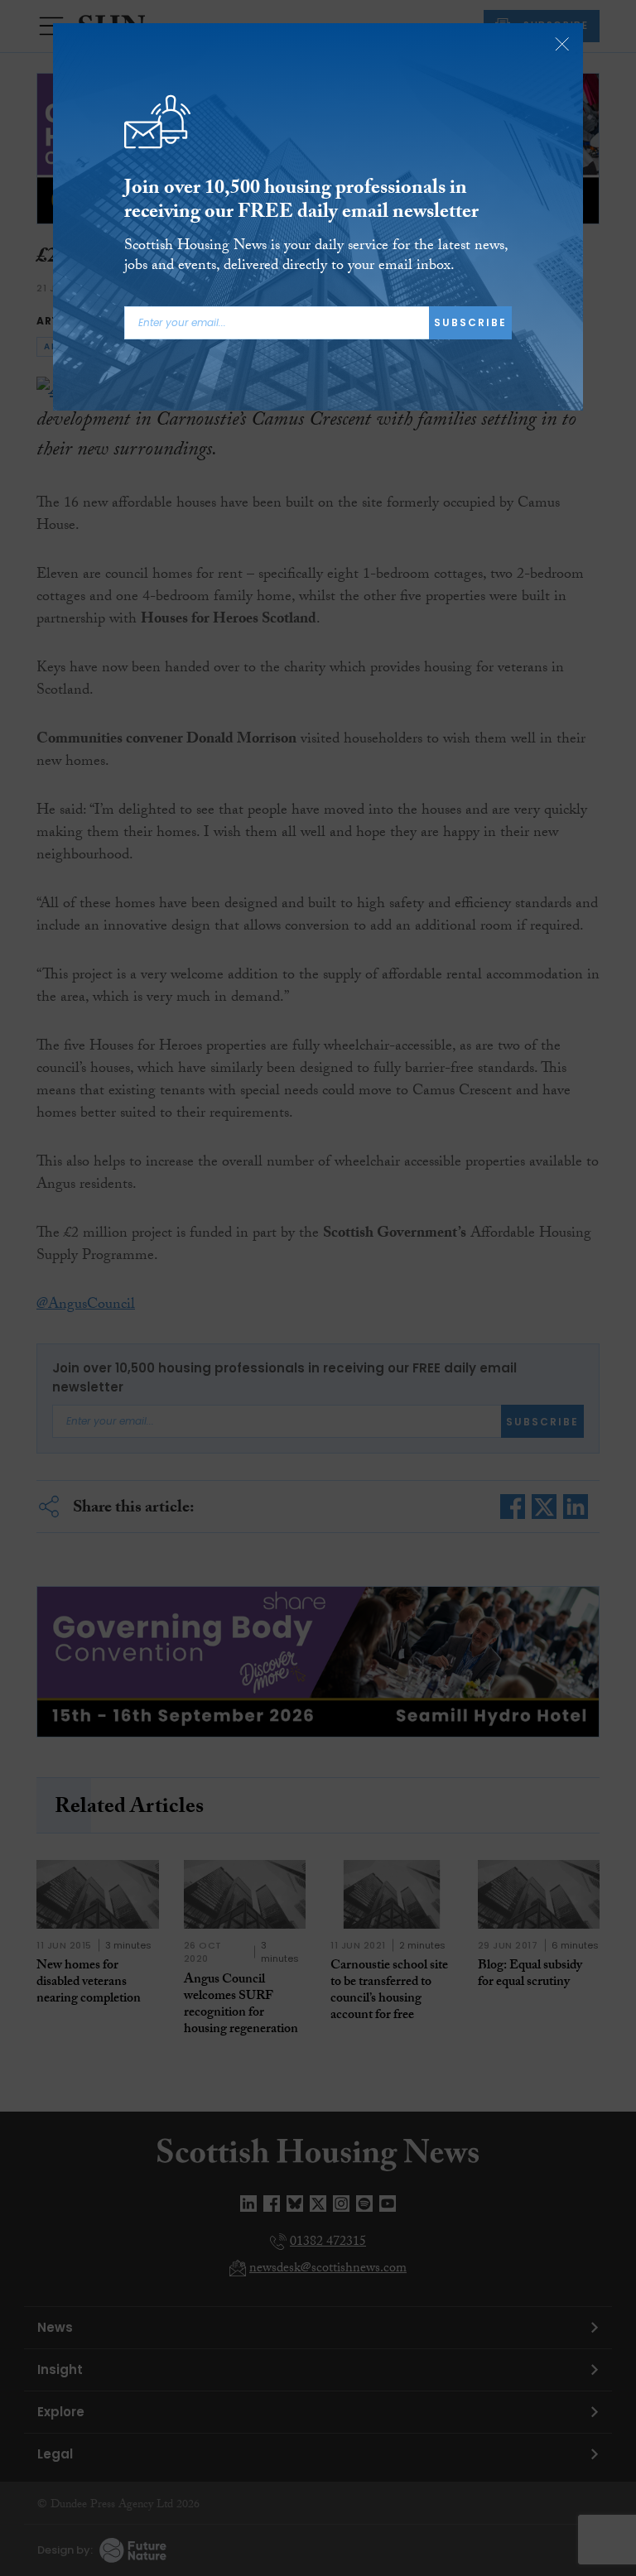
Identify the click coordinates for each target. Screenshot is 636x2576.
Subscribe (470, 322)
